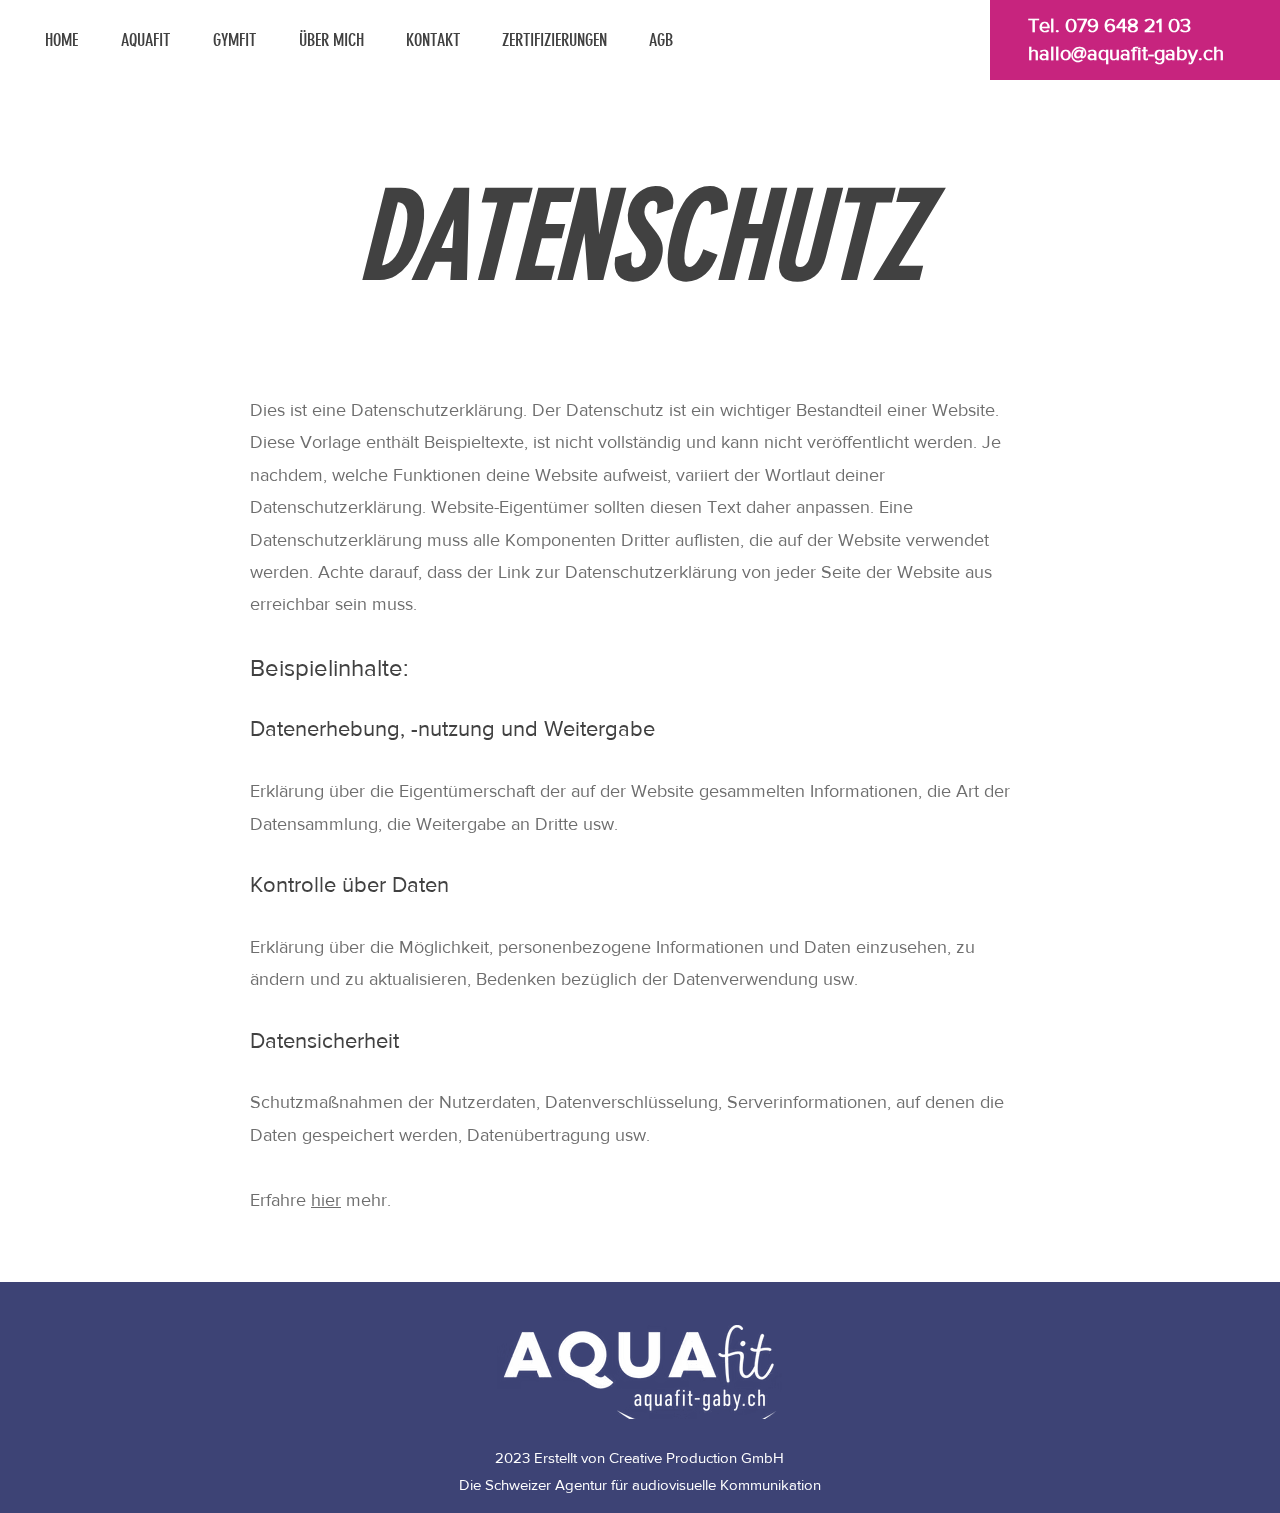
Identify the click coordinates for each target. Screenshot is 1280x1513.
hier (326, 1200)
